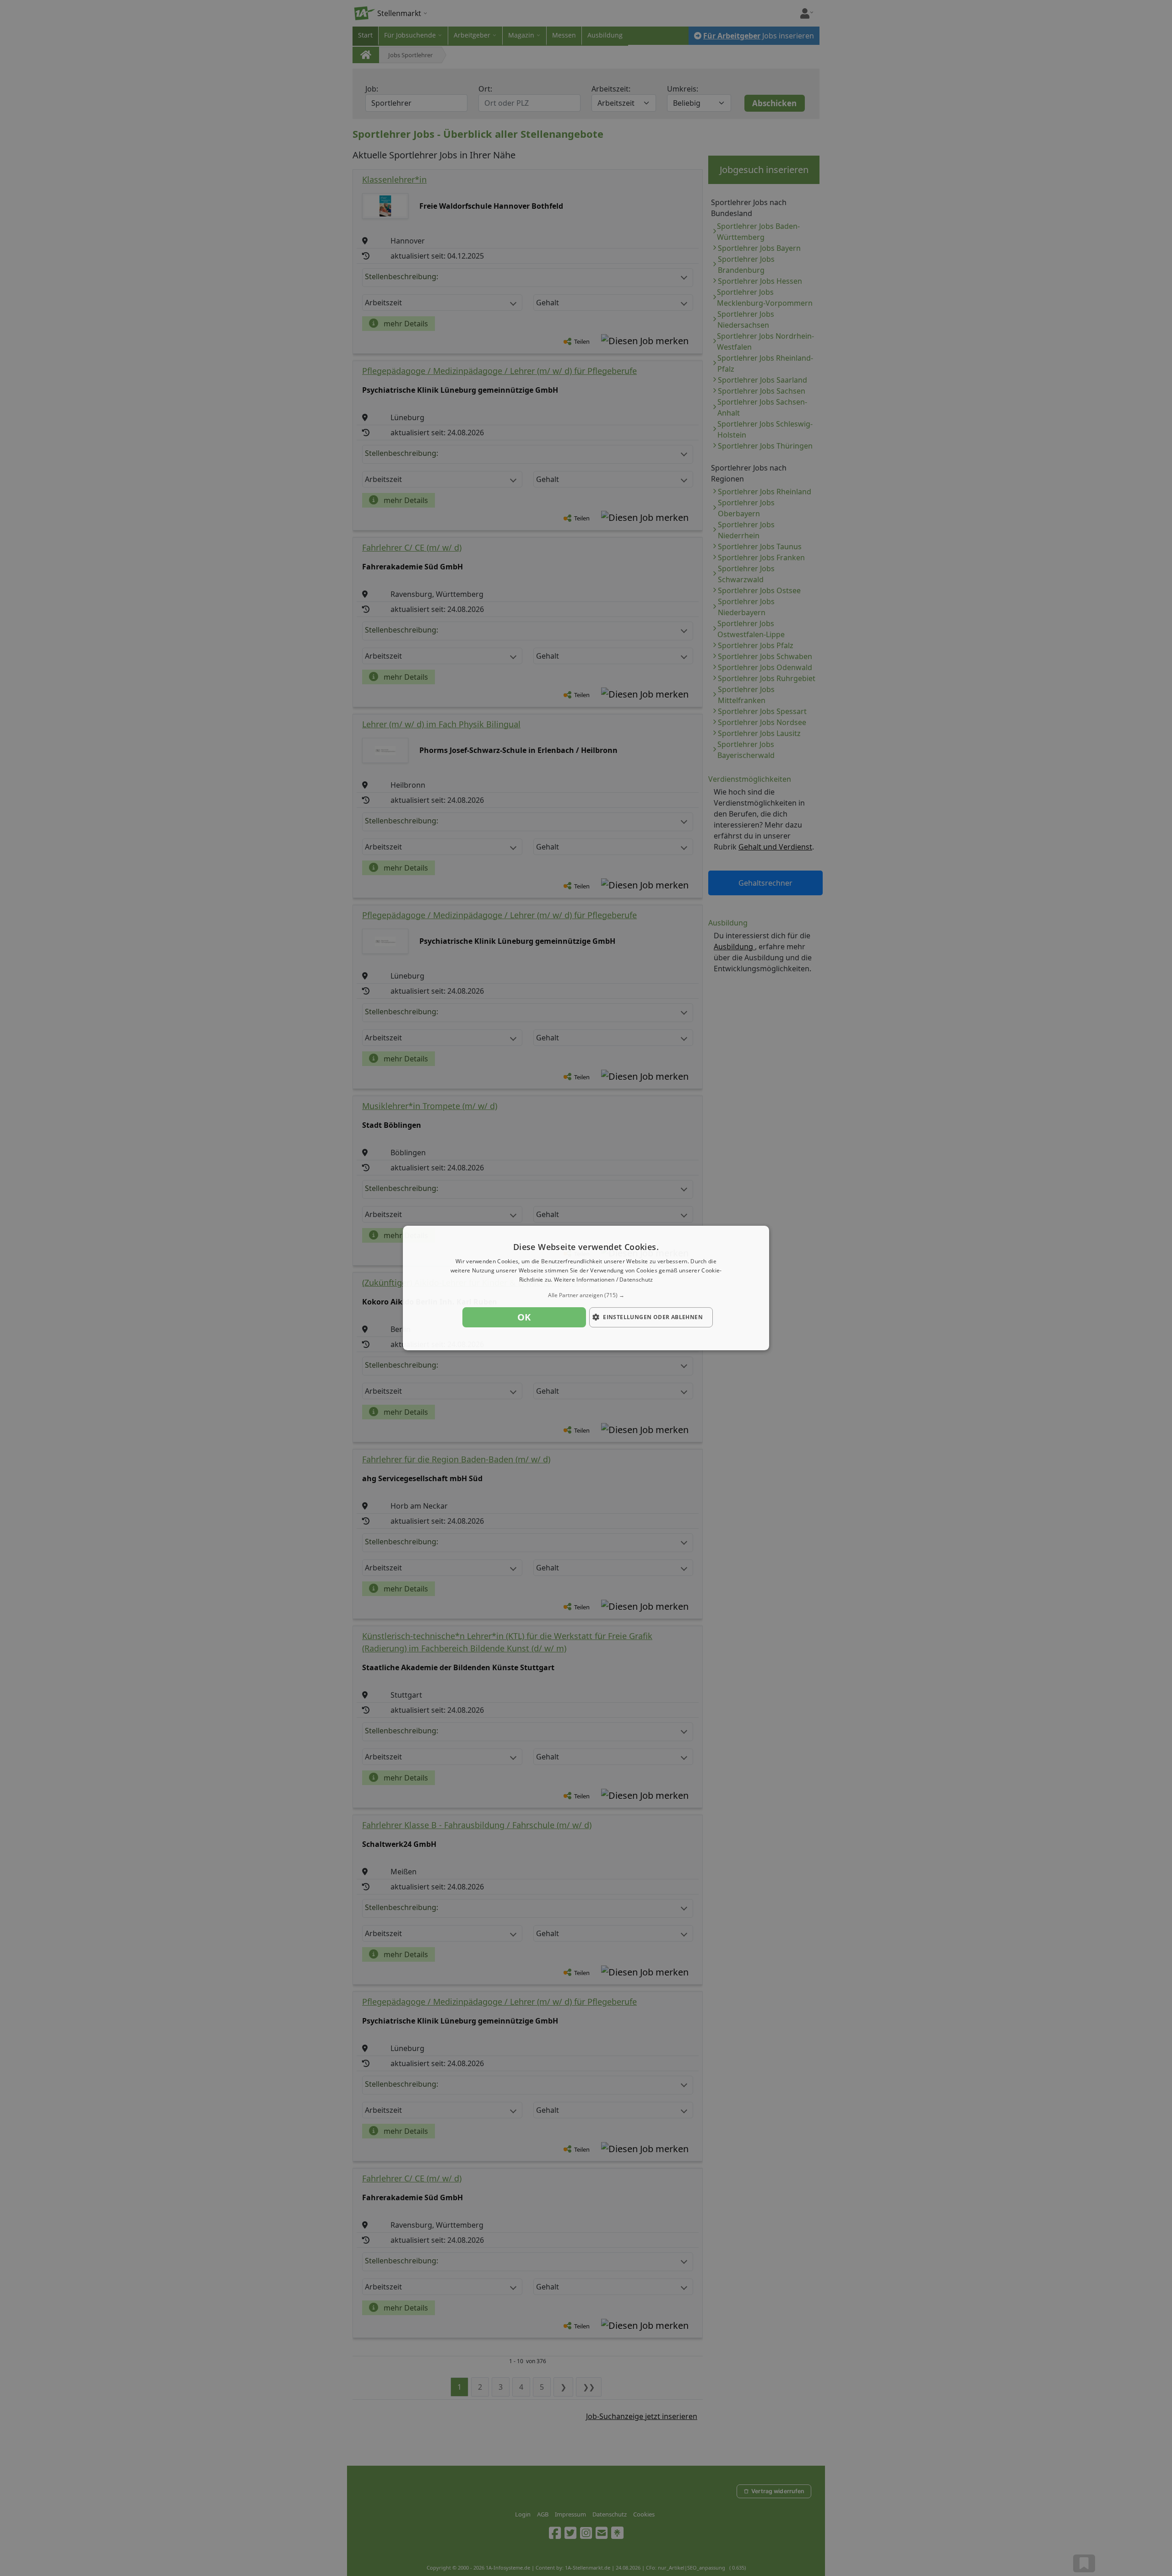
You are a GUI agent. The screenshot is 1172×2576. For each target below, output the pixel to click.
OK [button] (524, 1317)
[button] (586, 1295)
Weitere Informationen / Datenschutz (604, 1280)
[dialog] (586, 1288)
